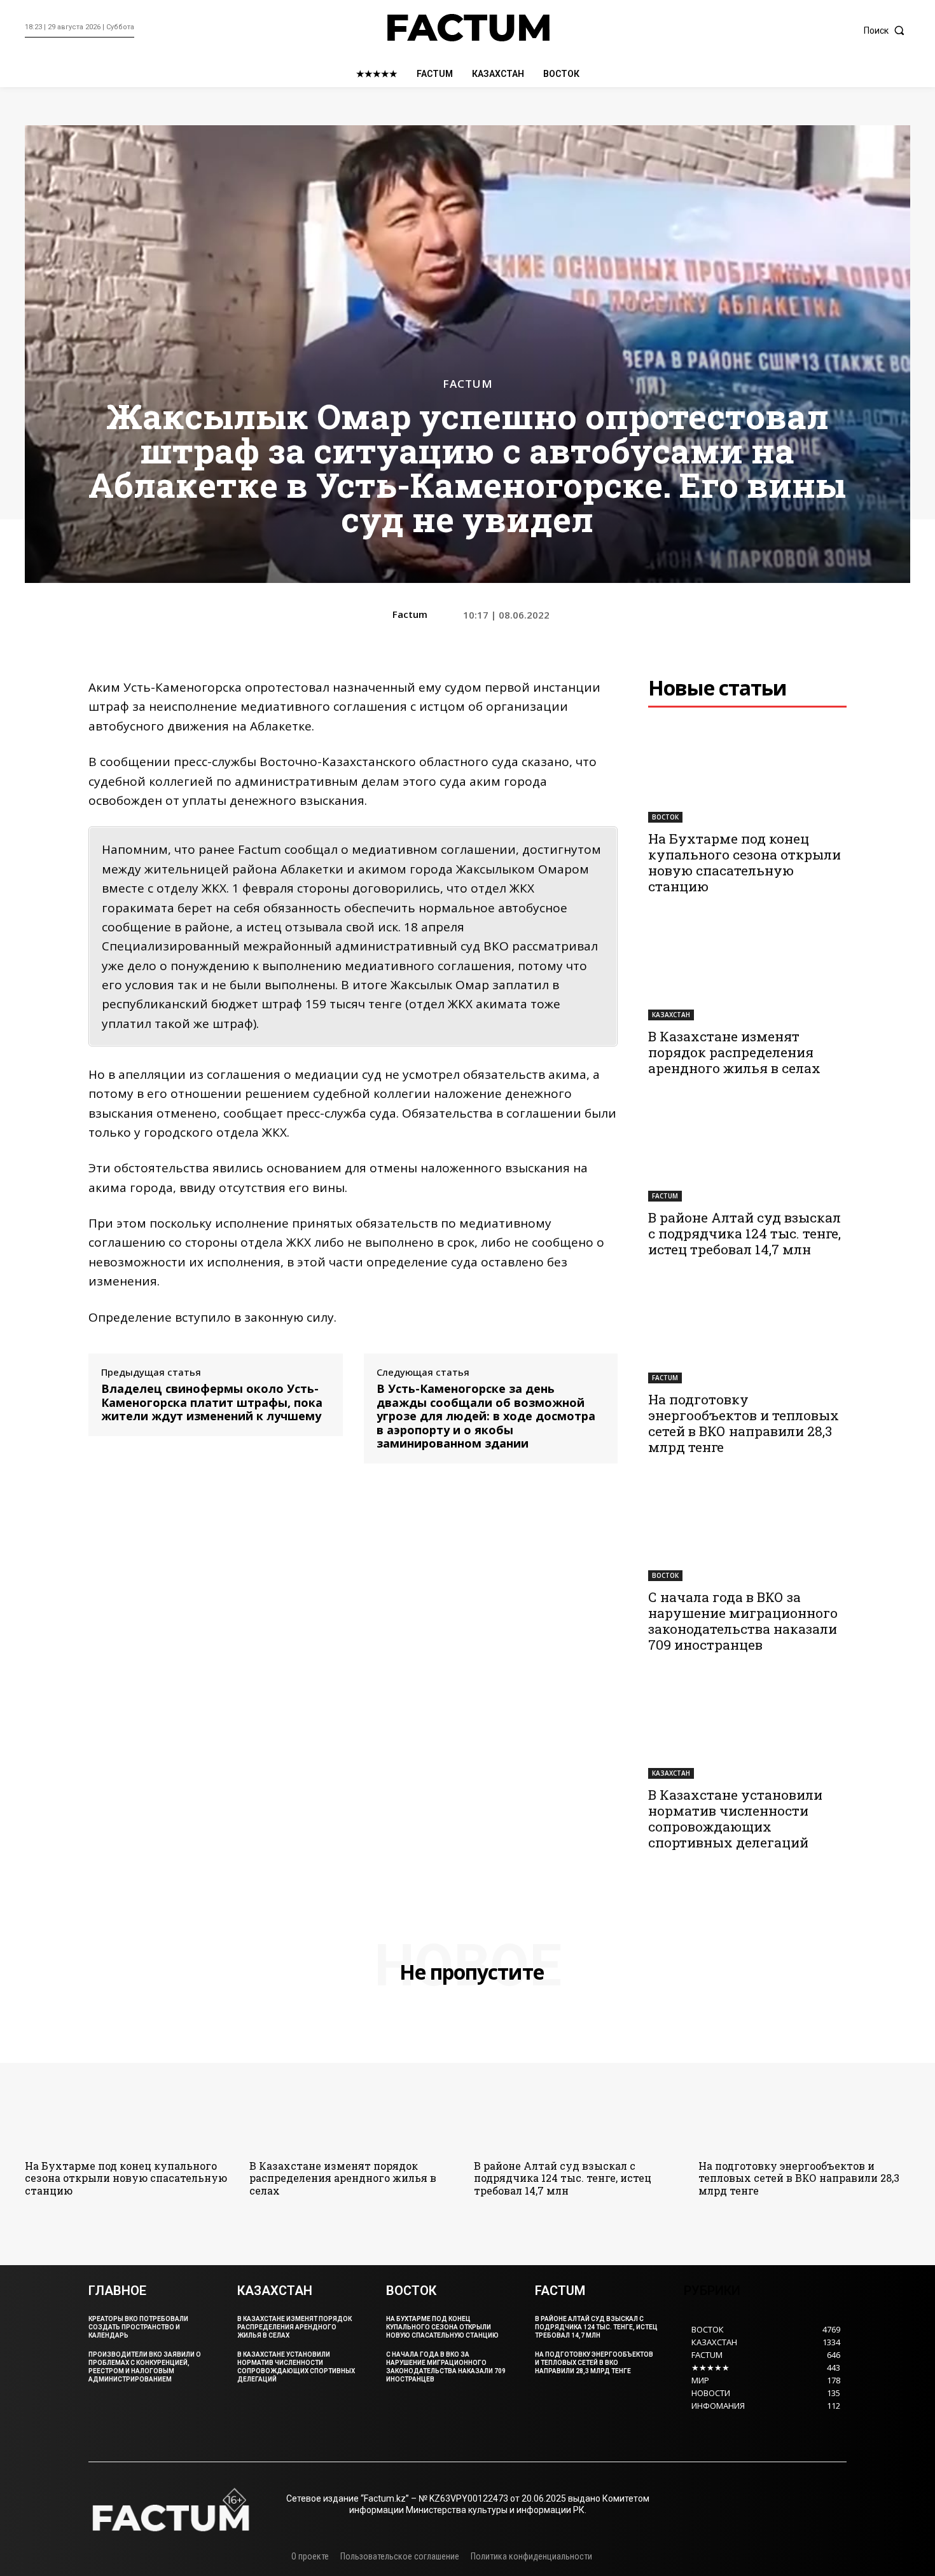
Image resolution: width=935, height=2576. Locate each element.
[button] (887, 31)
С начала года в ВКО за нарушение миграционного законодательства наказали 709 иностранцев (743, 1621)
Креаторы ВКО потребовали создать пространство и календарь (138, 2327)
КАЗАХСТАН (671, 1015)
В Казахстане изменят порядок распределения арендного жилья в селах (734, 1052)
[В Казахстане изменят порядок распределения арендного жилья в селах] (747, 971)
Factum (410, 614)
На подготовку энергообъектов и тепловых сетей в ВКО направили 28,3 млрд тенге (744, 1423)
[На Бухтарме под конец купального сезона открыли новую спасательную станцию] (747, 773)
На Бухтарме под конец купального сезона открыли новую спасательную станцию (745, 862)
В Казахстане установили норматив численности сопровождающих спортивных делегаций (735, 1819)
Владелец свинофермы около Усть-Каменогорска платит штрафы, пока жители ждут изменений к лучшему (212, 1403)
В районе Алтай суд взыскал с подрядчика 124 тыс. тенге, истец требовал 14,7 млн (745, 1233)
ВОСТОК (665, 817)
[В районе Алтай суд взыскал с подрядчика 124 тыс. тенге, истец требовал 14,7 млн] (747, 1153)
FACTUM (468, 384)
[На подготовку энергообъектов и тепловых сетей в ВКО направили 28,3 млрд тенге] (747, 1334)
